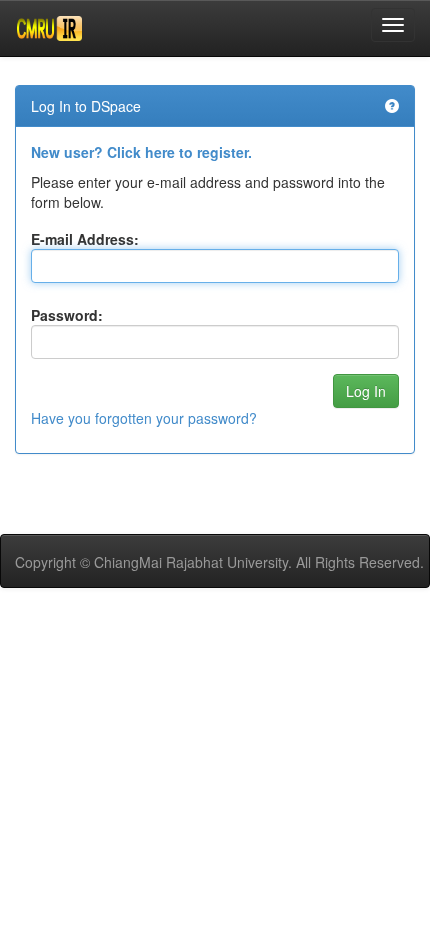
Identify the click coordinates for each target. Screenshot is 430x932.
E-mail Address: (85, 239)
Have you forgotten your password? (144, 418)
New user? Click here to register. (141, 152)
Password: (67, 315)
